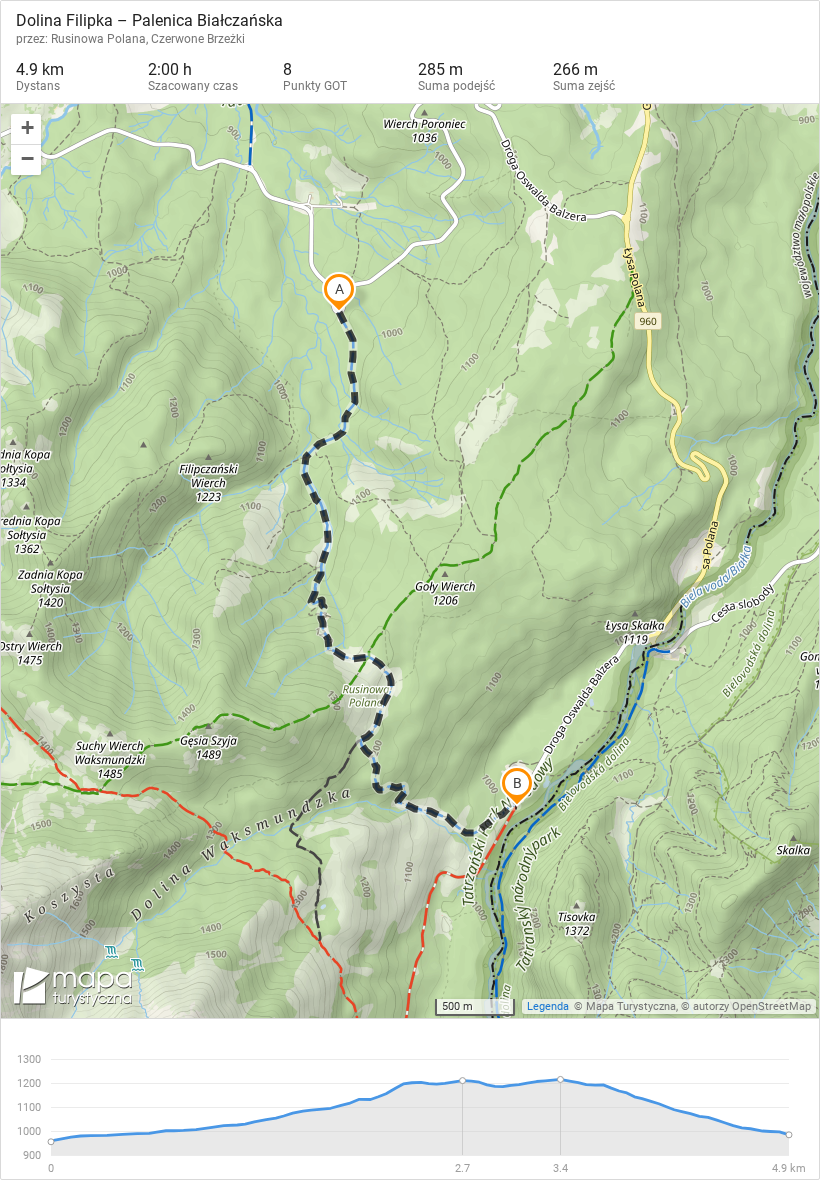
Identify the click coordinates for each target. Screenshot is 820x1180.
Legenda (548, 1006)
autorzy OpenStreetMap (752, 1006)
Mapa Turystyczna (631, 1006)
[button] (26, 129)
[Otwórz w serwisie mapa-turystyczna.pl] (71, 990)
